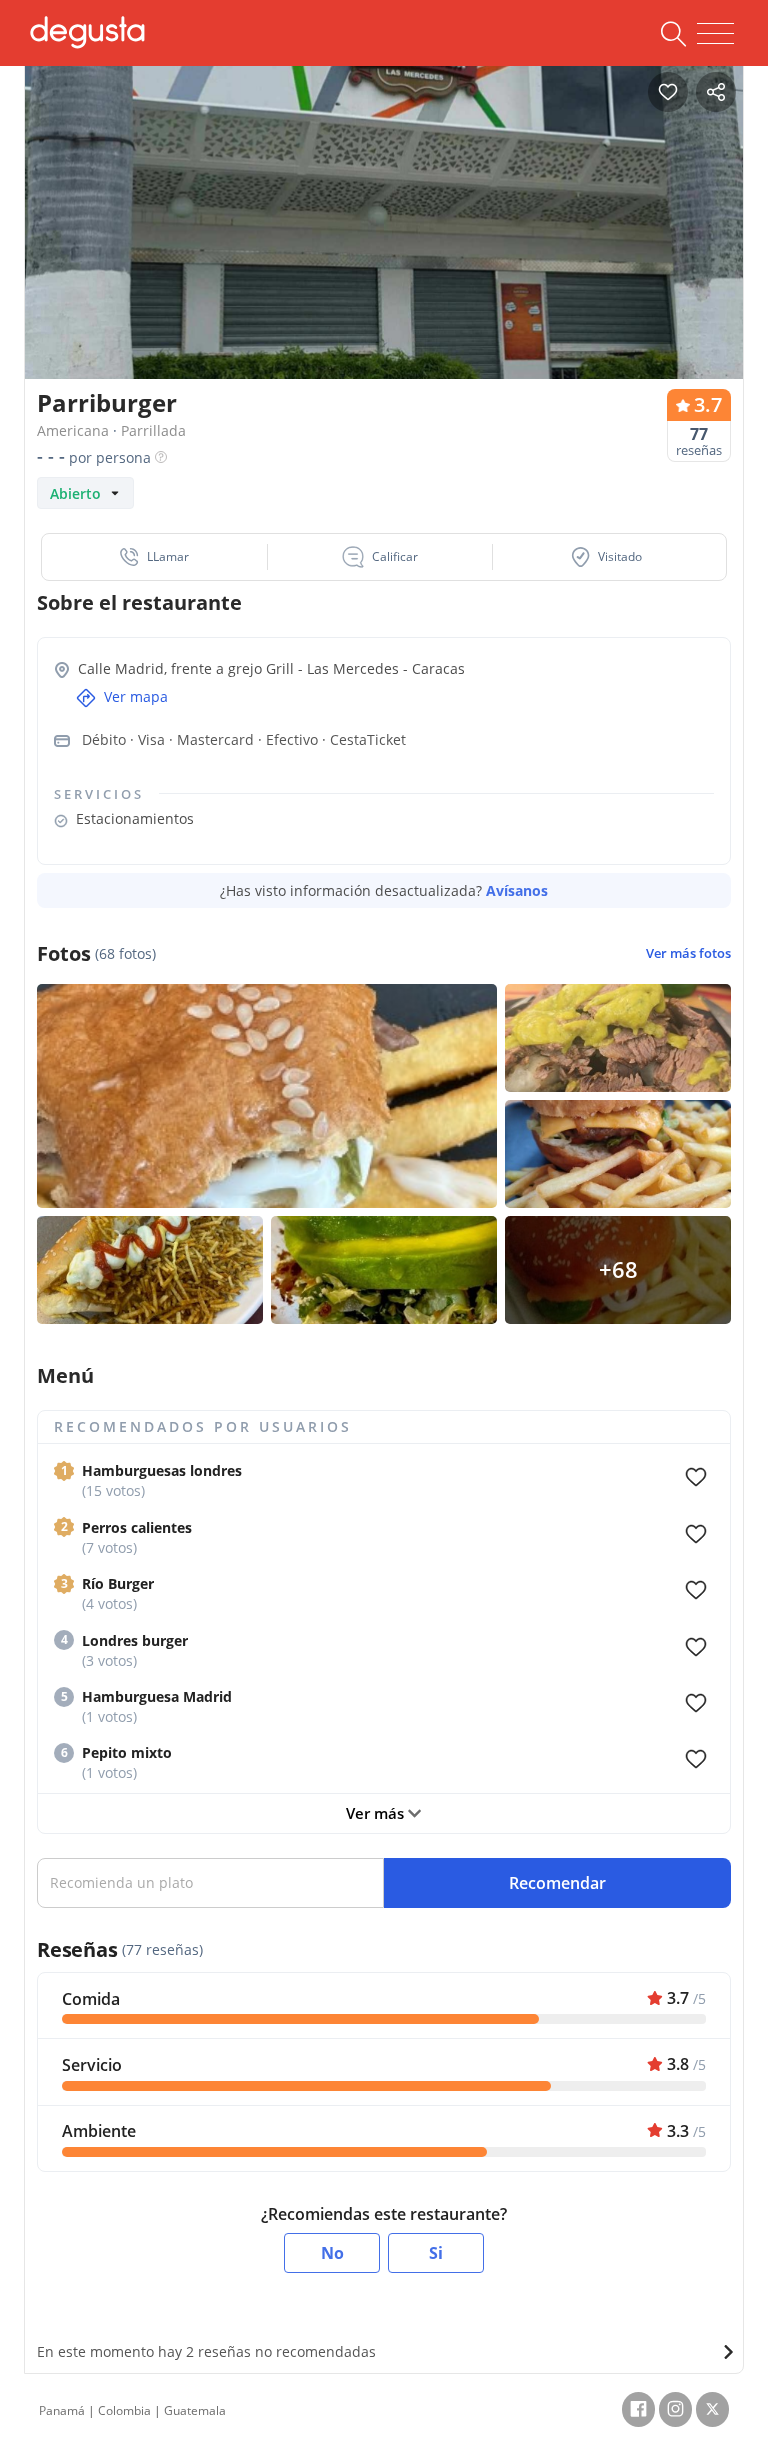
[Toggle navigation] (715, 34)
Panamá (62, 2410)
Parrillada (153, 430)
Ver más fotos (688, 953)
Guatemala (195, 2410)
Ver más (377, 1813)
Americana (73, 430)
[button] (155, 557)
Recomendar (557, 1883)
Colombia (124, 2410)
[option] (384, 244)
